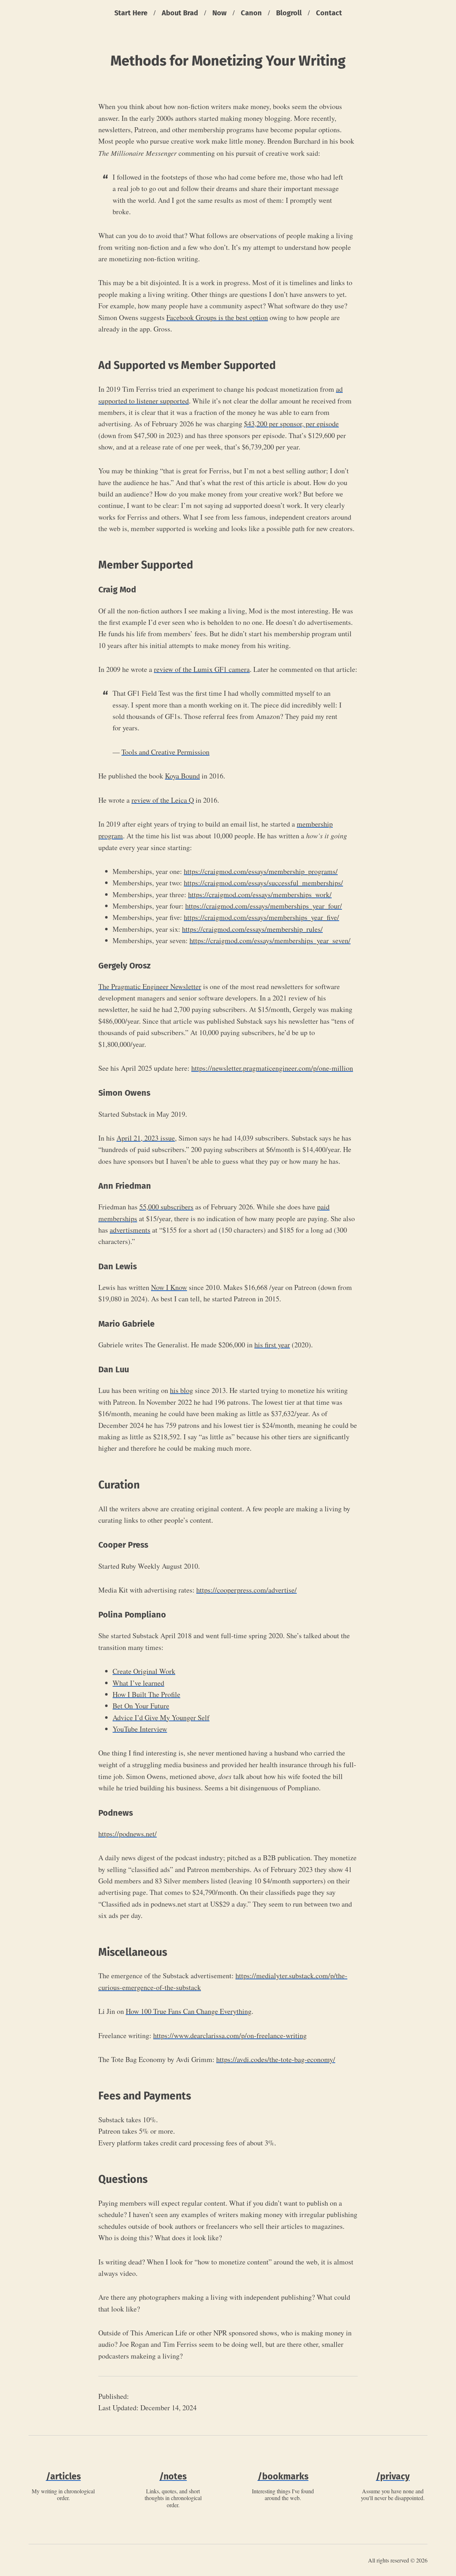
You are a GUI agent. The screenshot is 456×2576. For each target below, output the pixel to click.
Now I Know (169, 1287)
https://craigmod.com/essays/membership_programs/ (261, 871)
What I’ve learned (138, 1683)
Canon (251, 13)
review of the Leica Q (163, 800)
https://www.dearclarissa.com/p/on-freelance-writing (230, 2035)
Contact (329, 13)
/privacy (393, 2477)
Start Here (131, 13)
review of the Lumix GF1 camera (202, 669)
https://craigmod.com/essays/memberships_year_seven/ (270, 940)
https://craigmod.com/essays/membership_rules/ (252, 929)
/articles (63, 2477)
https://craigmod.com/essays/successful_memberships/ (263, 883)
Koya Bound (182, 776)
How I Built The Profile (146, 1694)
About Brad (180, 13)
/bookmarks (283, 2477)
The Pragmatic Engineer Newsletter (150, 986)
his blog (182, 1390)
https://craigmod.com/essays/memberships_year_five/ (261, 917)
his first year (272, 1345)
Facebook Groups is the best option (217, 317)
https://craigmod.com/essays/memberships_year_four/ (264, 906)
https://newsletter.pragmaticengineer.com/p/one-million (272, 1068)
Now (219, 13)
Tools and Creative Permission (165, 752)
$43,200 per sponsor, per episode (291, 424)
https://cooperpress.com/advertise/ (247, 1590)
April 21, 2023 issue (146, 1138)
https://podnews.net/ (128, 1834)
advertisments (130, 1230)
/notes (173, 2477)
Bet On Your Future (141, 1706)
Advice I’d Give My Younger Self (161, 1718)
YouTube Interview (140, 1729)
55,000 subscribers (166, 1207)
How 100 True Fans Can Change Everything (189, 2011)
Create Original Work (144, 1671)
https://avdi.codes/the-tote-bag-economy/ (276, 2059)
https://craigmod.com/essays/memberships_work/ (260, 894)
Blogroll (289, 13)
